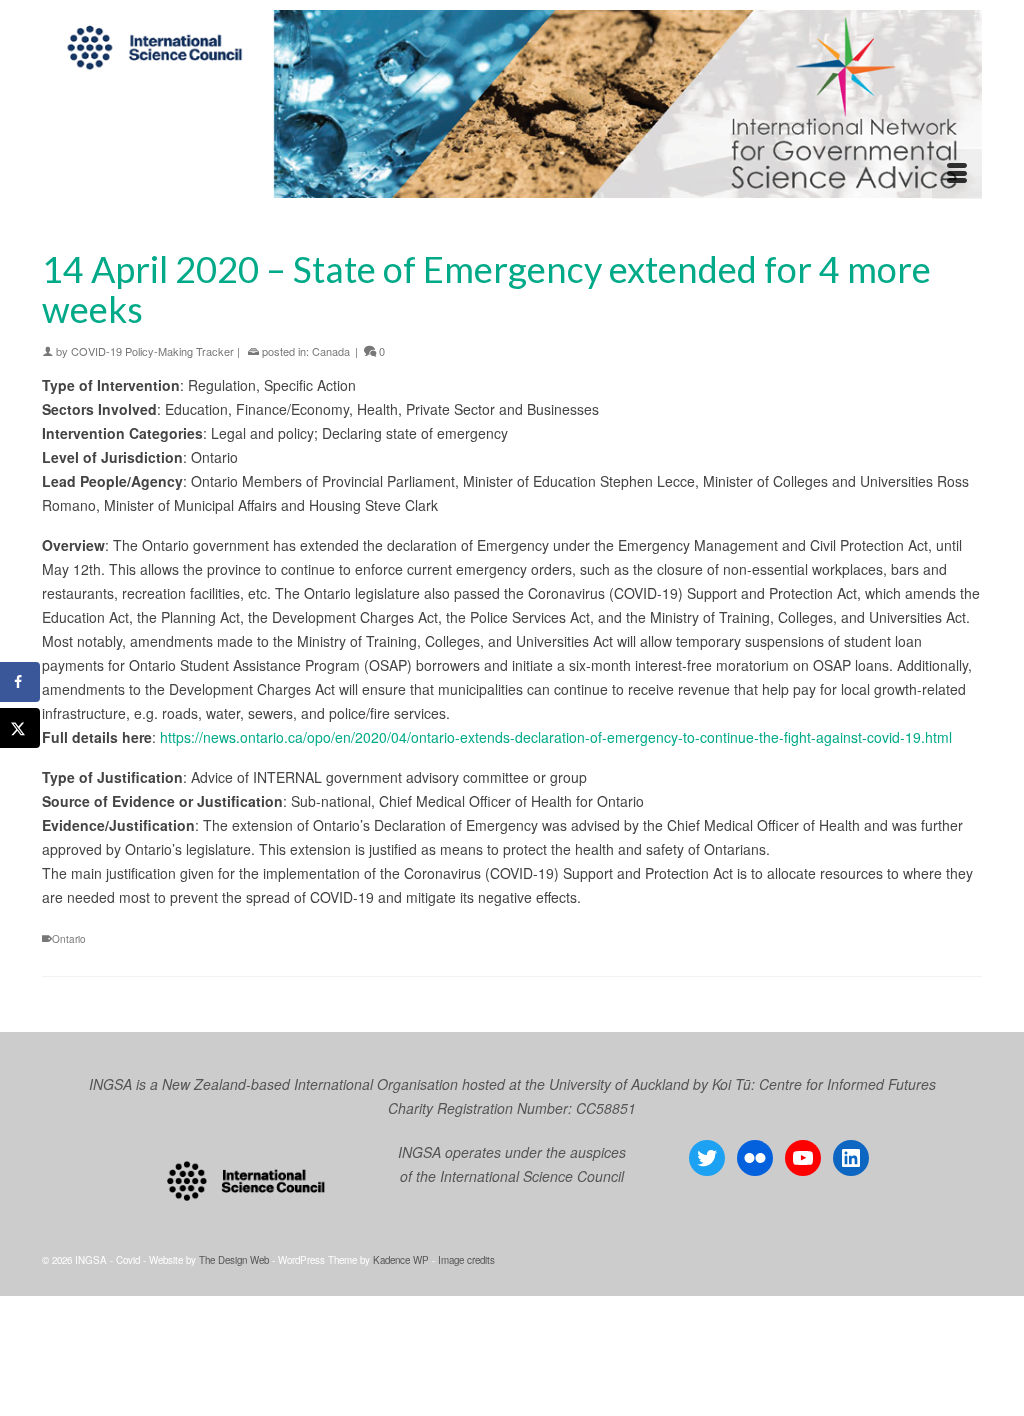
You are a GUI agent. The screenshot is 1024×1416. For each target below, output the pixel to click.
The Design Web (234, 1260)
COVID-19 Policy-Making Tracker (152, 351)
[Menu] (957, 174)
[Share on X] (20, 728)
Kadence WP (401, 1260)
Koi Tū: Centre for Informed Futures (824, 1084)
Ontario (69, 939)
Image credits (466, 1260)
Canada (331, 351)
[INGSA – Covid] (512, 104)
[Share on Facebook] (20, 682)
